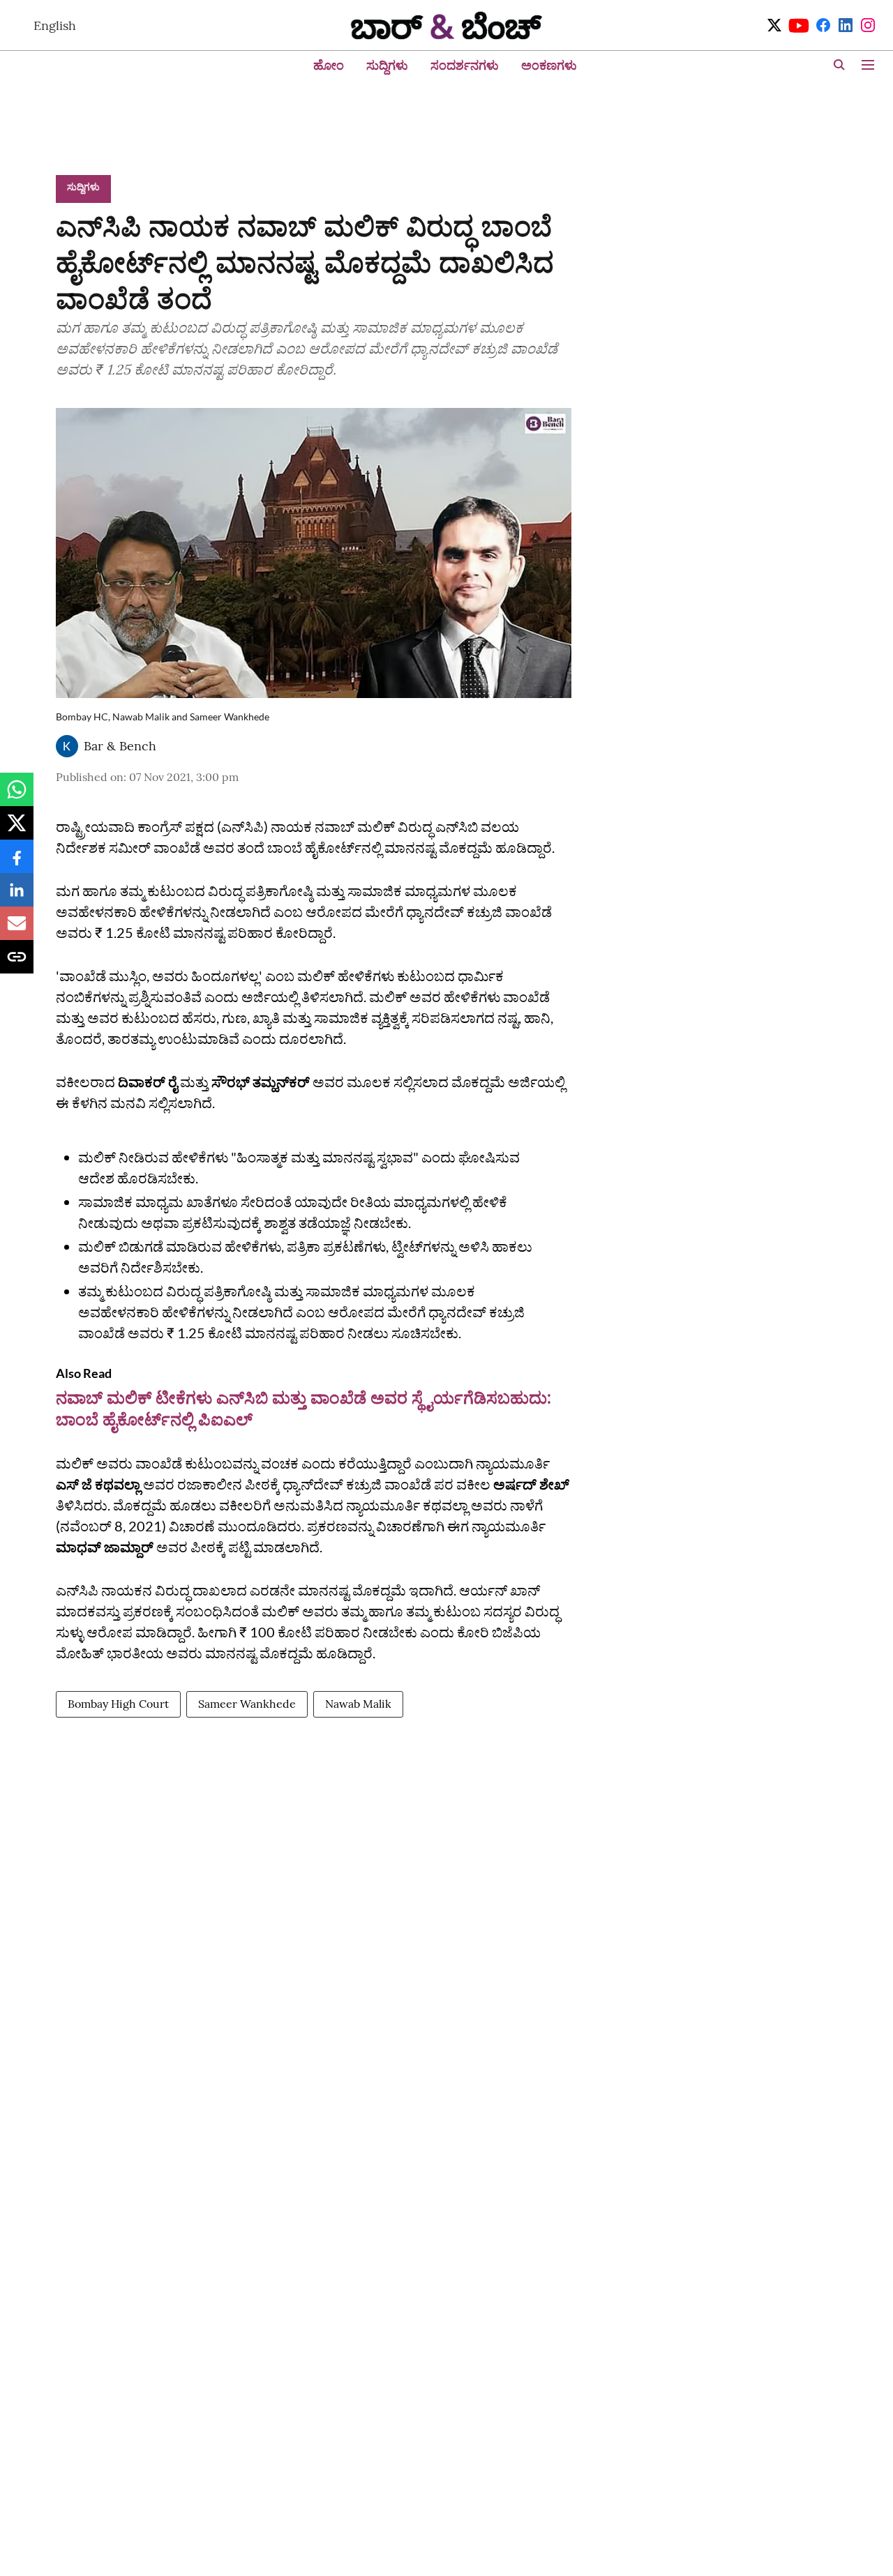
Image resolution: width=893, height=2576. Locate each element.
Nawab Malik (358, 1704)
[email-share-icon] (17, 930)
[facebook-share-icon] (17, 863)
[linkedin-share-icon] (17, 897)
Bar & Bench (120, 746)
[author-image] (67, 746)
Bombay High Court (118, 1704)
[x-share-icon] (17, 830)
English (55, 25)
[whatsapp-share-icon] (17, 796)
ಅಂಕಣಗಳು (549, 65)
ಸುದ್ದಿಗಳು (387, 65)
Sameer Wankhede (247, 1704)
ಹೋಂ (329, 65)
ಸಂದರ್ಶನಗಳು (465, 65)
